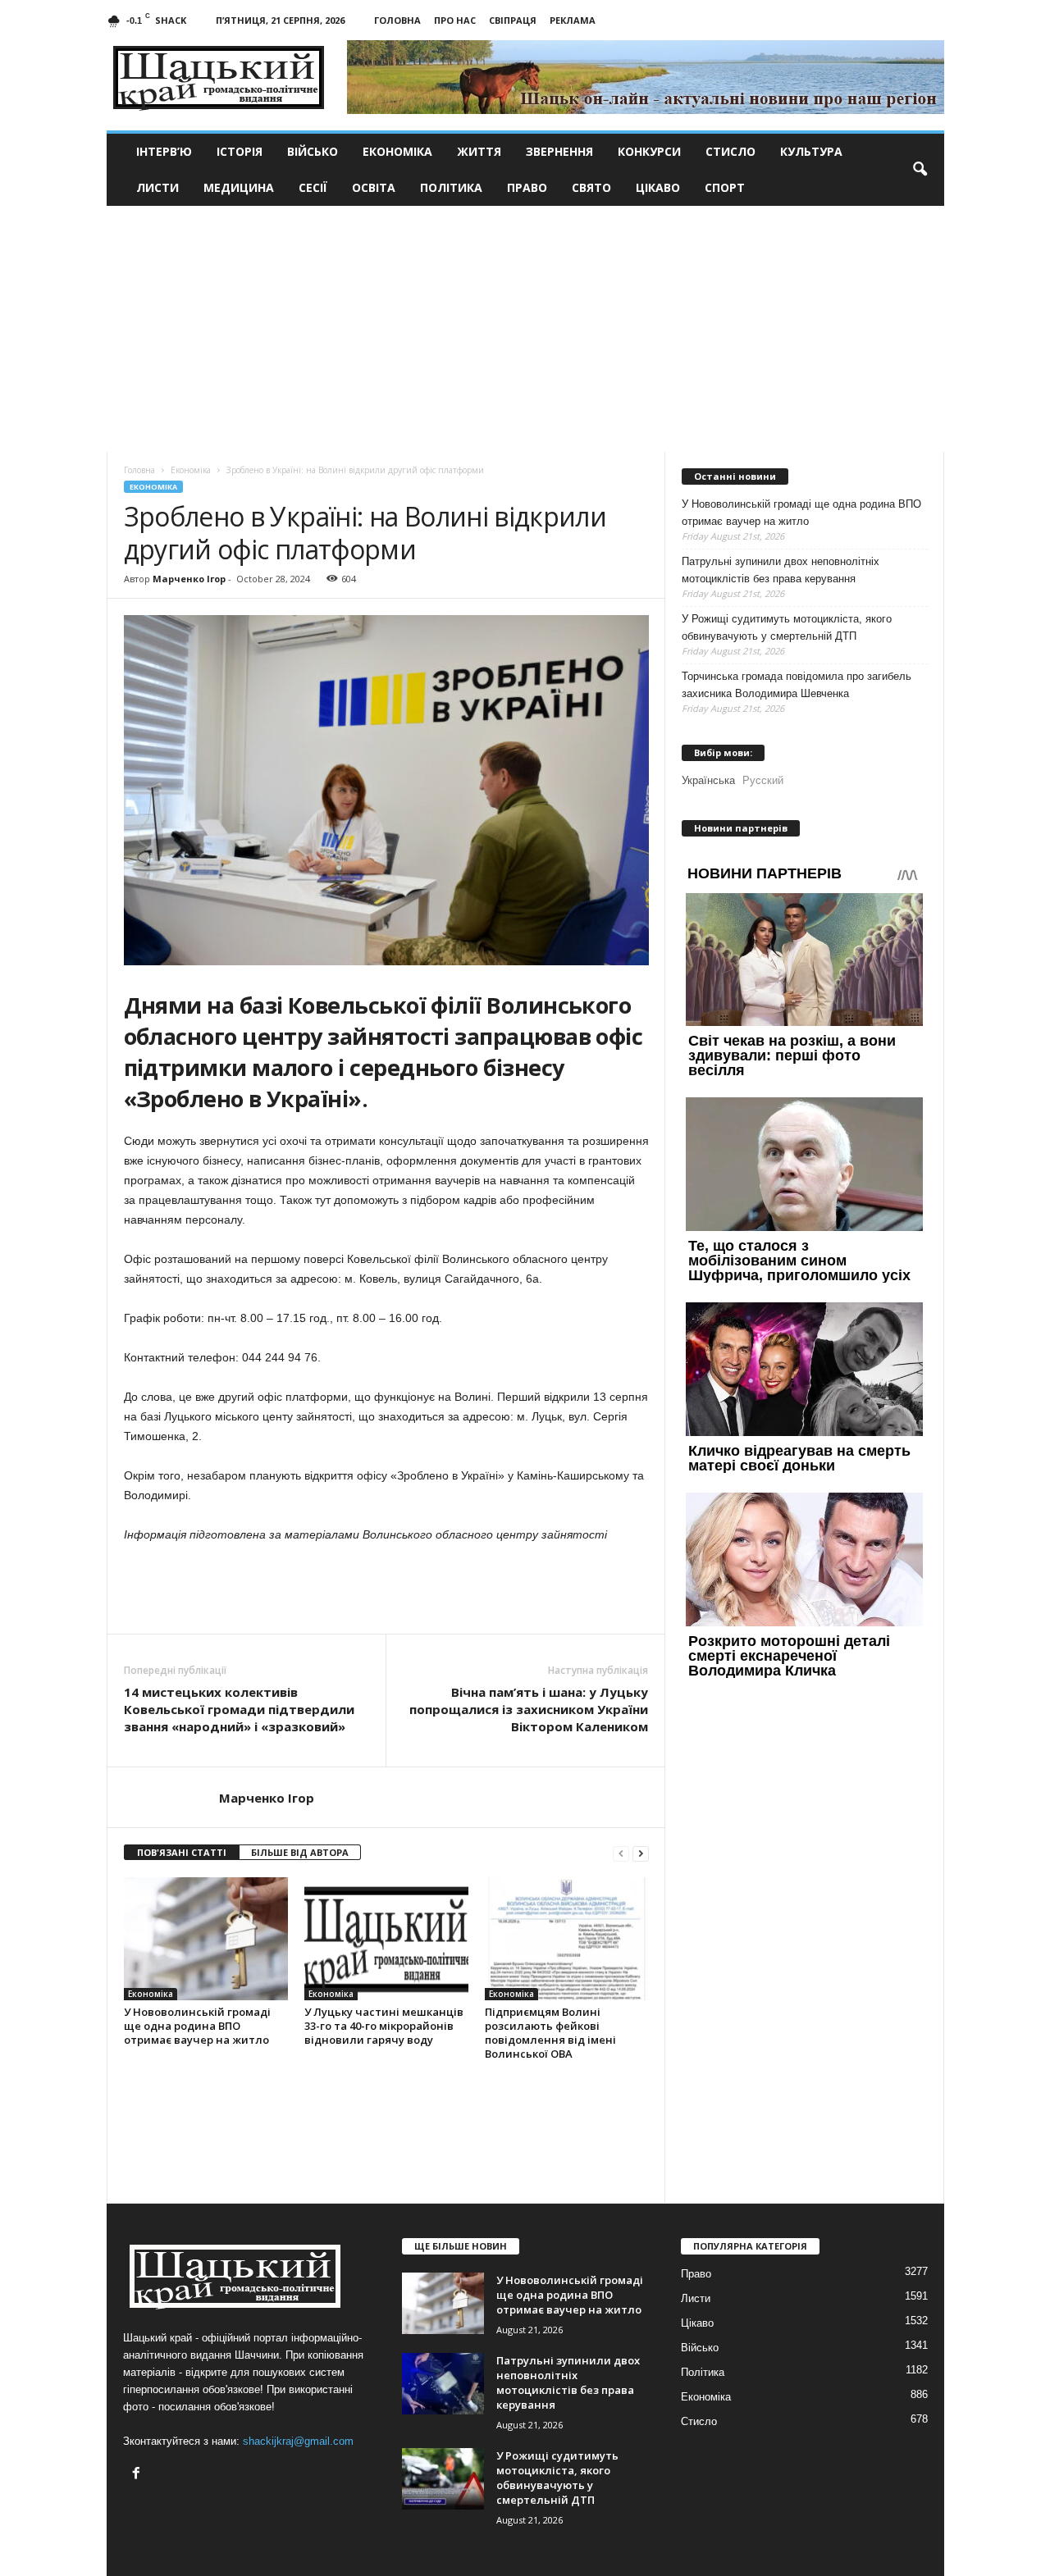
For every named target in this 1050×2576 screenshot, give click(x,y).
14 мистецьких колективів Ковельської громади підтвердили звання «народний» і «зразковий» (239, 1709)
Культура (811, 151)
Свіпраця (513, 20)
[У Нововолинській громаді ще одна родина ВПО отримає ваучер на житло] (206, 1939)
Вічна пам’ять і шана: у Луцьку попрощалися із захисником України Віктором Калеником (529, 1709)
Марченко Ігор (189, 579)
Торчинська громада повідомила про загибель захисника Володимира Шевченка (797, 685)
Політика (451, 187)
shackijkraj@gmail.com (298, 2441)
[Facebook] (138, 2475)
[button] (920, 170)
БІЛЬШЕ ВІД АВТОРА (300, 1852)
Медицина (239, 187)
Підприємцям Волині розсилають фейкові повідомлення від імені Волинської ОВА (550, 2033)
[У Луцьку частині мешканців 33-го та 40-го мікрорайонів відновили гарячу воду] (386, 1939)
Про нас (455, 20)
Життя (479, 151)
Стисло (730, 151)
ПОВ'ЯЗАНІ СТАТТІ (182, 1852)
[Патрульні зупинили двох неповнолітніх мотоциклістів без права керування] (443, 2384)
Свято (591, 187)
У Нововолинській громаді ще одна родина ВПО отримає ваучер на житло (197, 2026)
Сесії (313, 187)
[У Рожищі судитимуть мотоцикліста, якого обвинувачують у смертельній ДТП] (443, 2479)
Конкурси (649, 151)
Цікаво (658, 187)
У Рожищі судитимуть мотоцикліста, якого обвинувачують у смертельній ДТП (787, 627)
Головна (397, 20)
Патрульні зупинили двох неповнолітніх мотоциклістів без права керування (781, 570)
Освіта (374, 187)
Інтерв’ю (164, 151)
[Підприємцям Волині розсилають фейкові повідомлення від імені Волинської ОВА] (567, 1939)
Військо (313, 151)
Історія (240, 151)
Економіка (397, 151)
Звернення (559, 151)
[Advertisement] (525, 329)
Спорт (725, 187)
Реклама (573, 20)
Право (527, 187)
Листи (157, 187)
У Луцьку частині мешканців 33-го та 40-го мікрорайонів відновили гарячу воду (384, 2026)
